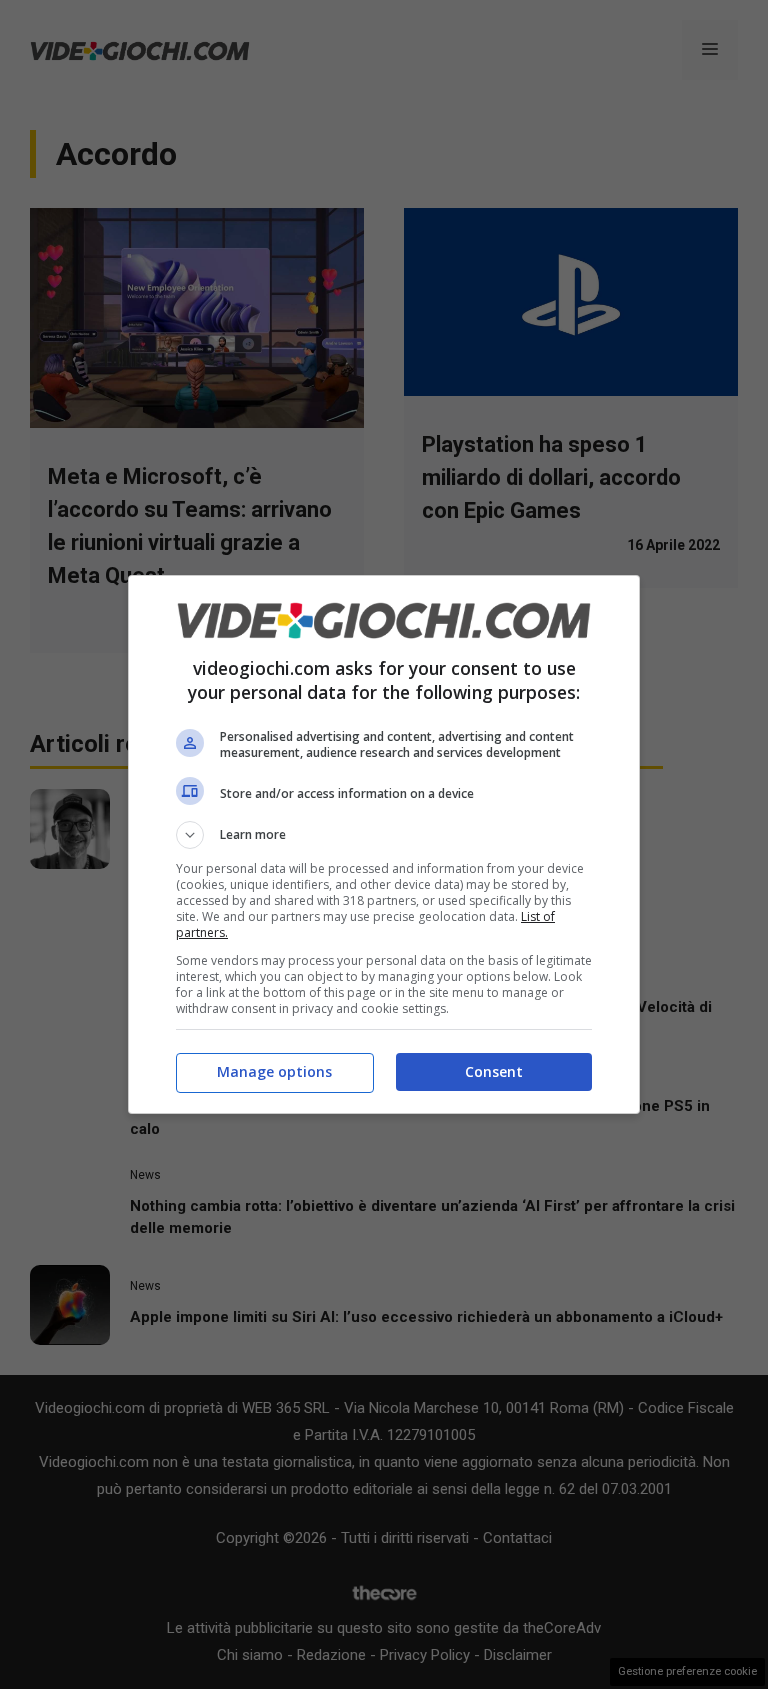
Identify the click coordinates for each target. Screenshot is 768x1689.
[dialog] (384, 844)
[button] (384, 835)
